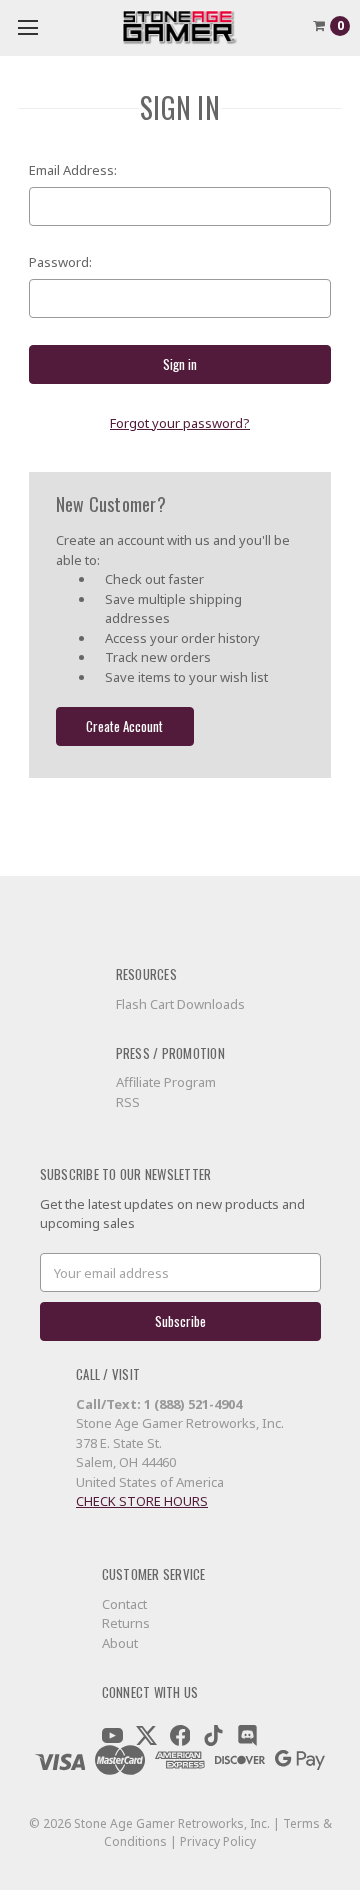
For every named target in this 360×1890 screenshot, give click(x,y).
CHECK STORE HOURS (142, 1501)
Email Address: (73, 170)
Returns (126, 1623)
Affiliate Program (166, 1082)
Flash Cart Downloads (180, 1004)
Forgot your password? (180, 423)
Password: (60, 262)
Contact (124, 1604)
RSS (128, 1102)
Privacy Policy (218, 1841)
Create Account (124, 726)
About (120, 1643)
